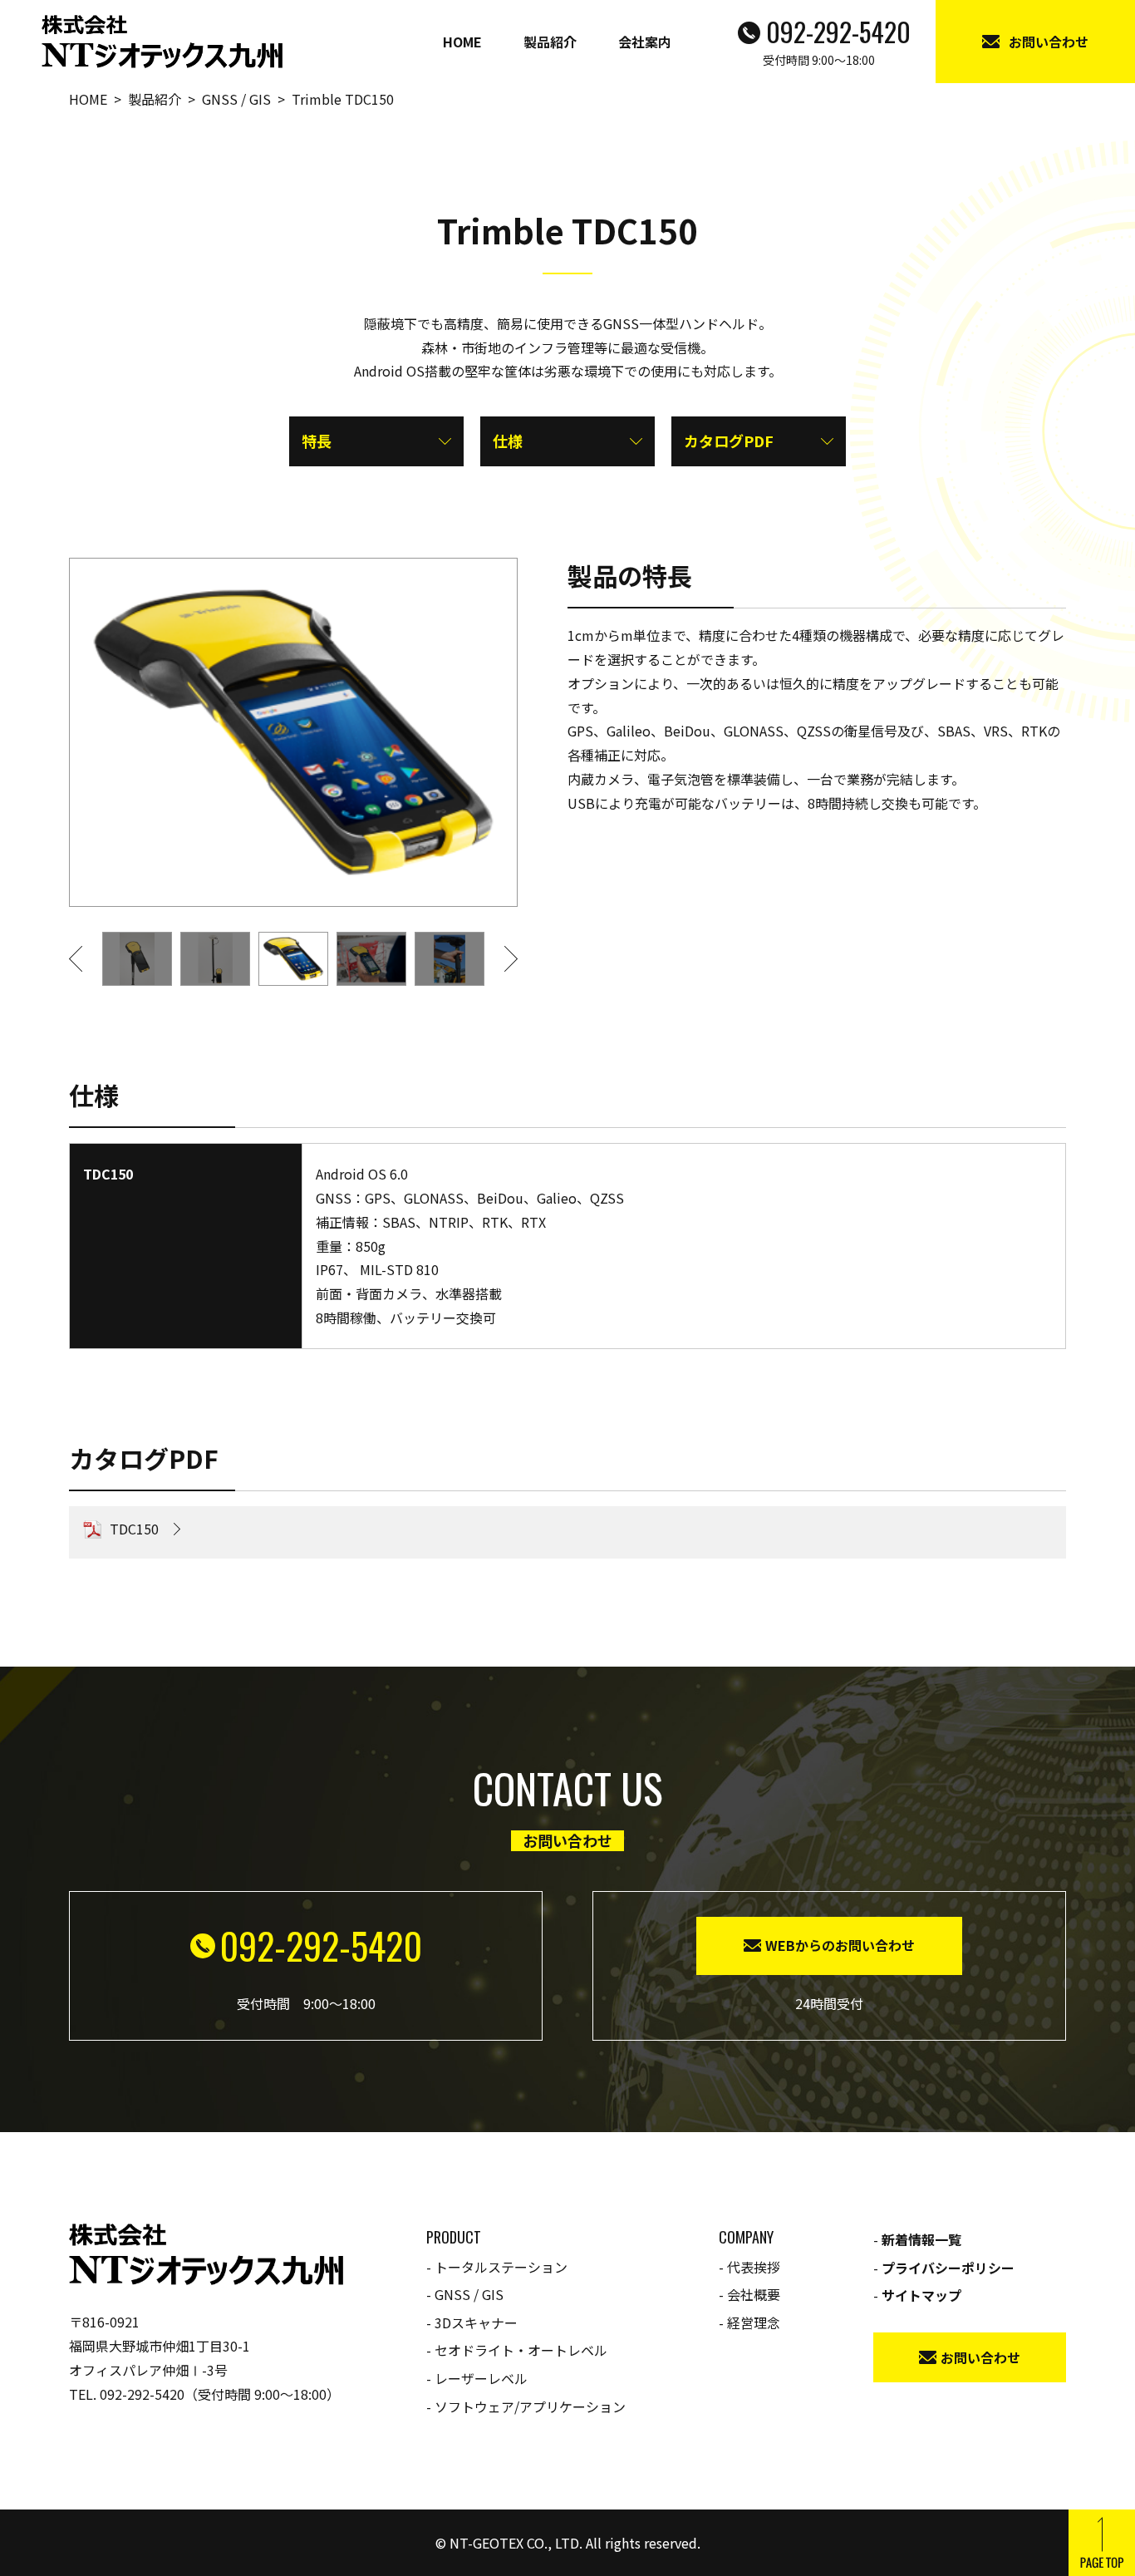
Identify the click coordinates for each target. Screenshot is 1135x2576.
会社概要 (754, 2294)
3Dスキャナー (476, 2322)
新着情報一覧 (921, 2239)
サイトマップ (921, 2295)
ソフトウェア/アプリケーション (530, 2406)
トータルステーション (501, 2267)
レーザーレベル (481, 2378)
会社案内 (645, 42)
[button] (86, 959)
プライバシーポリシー (948, 2268)
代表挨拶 (754, 2267)
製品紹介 (550, 42)
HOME (462, 42)
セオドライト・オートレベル (521, 2350)
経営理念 (754, 2322)
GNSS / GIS (469, 2294)
